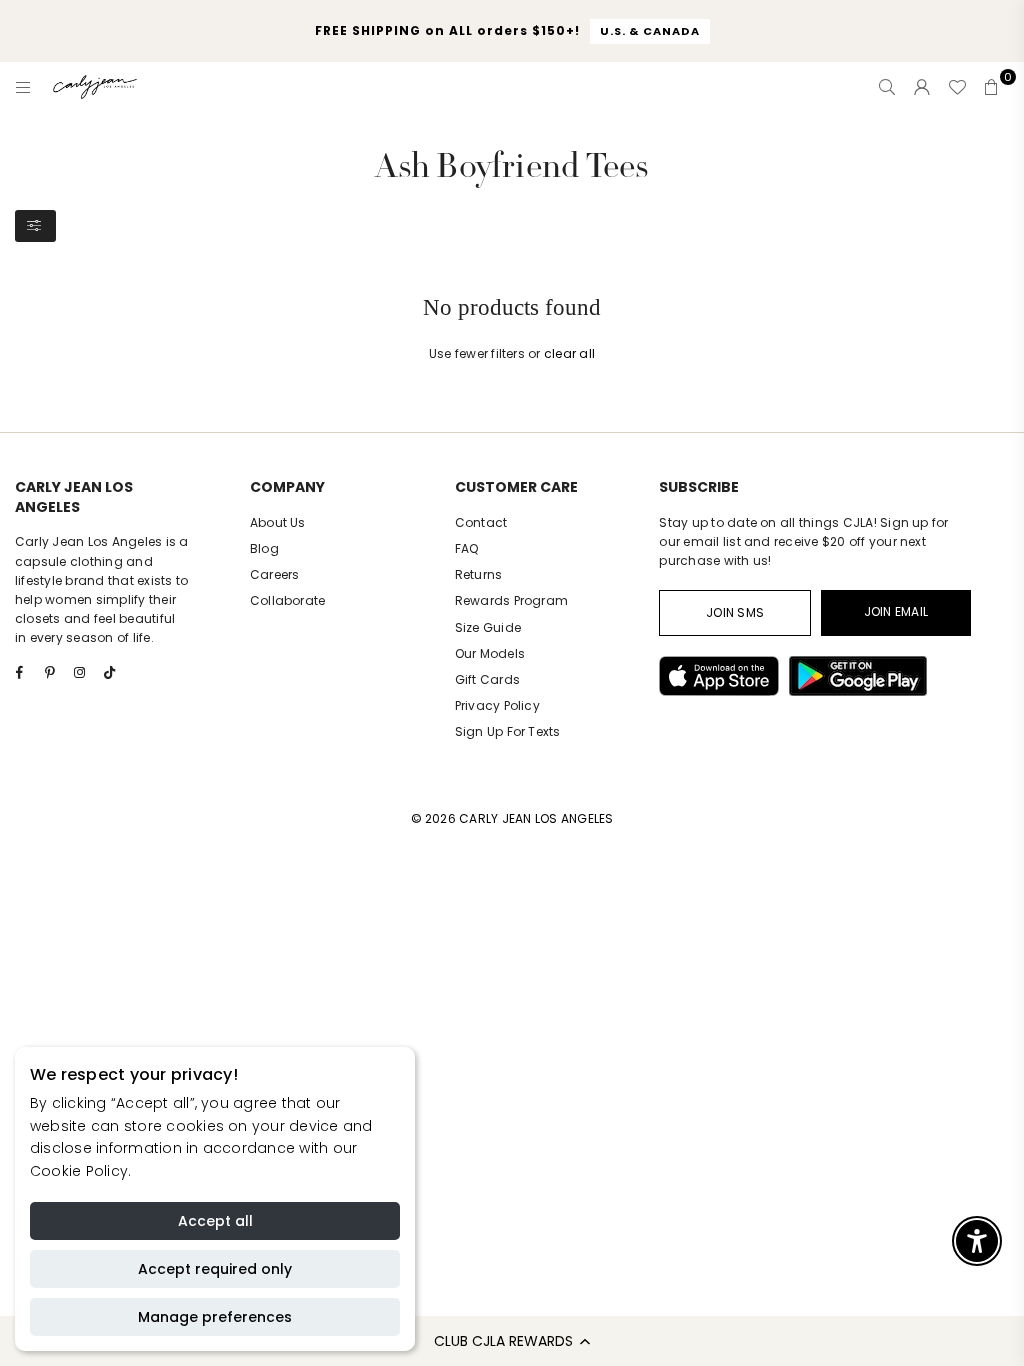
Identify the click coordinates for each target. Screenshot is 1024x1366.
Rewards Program (512, 600)
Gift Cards (487, 679)
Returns (479, 574)
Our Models (490, 653)
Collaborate (288, 600)
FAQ (467, 548)
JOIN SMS (735, 612)
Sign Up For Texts (508, 731)
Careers (275, 574)
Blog (264, 548)
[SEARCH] (887, 87)
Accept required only (215, 1269)
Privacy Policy (497, 705)
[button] (512, 1341)
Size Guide (488, 627)
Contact (481, 522)
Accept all (215, 1221)
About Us (278, 522)
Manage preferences (215, 1317)
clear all (569, 353)
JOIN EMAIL (896, 611)
